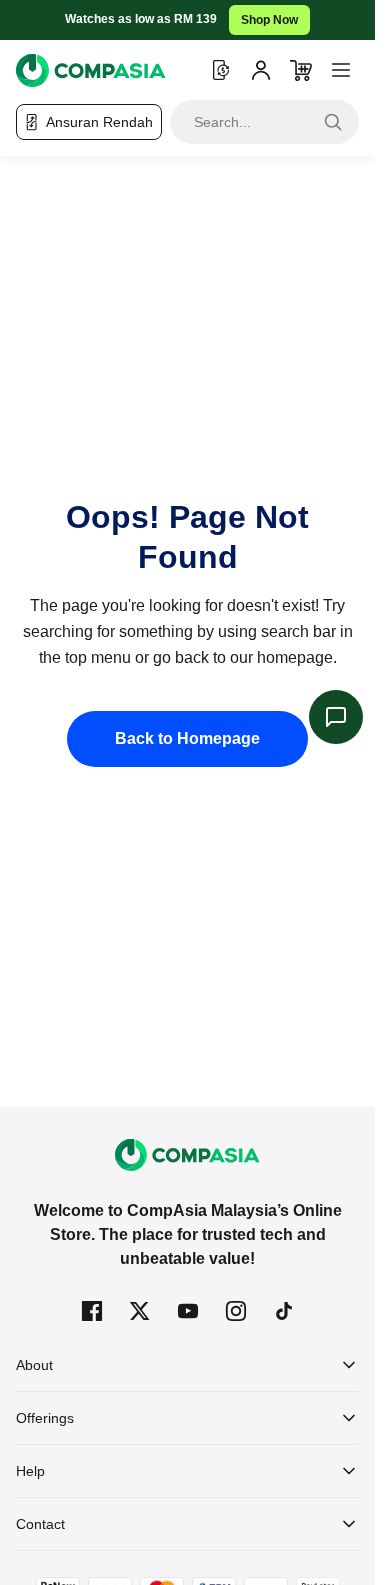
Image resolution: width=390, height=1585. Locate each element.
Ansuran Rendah (99, 122)
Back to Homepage (187, 738)
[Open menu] (341, 70)
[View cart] (301, 70)
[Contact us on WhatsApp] (336, 717)
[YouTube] (188, 1311)
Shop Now (269, 20)
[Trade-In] (221, 70)
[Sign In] (261, 70)
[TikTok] (284, 1311)
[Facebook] (92, 1311)
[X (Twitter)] (140, 1311)
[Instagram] (236, 1311)
